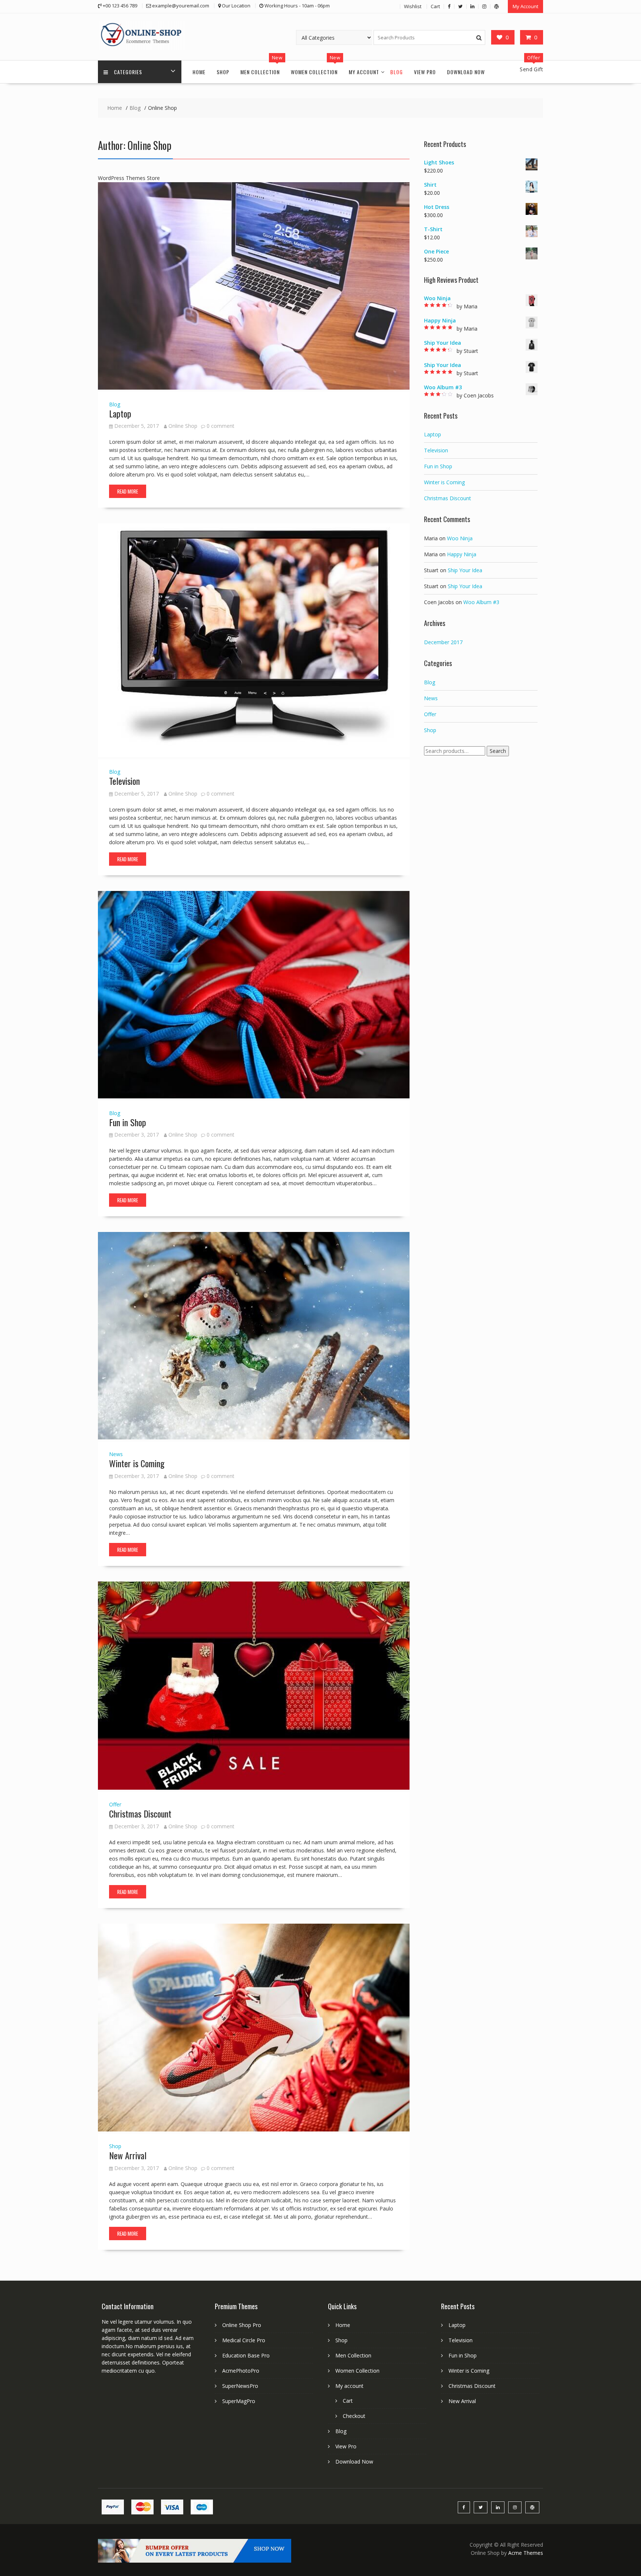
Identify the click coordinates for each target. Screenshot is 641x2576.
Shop (223, 72)
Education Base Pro (246, 2355)
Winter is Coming (137, 1463)
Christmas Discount (140, 1813)
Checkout (354, 2416)
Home (199, 72)
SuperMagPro (239, 2401)
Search (498, 751)
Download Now (466, 72)
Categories (128, 72)
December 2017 (443, 642)
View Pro (425, 72)
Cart (435, 6)
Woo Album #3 (481, 602)
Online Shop (183, 426)
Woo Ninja (460, 538)
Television (124, 781)
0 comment (221, 426)
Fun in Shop (128, 1122)
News (116, 1454)
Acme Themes (526, 2553)
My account (364, 72)
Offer (115, 1804)
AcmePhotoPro (241, 2371)
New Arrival (128, 2155)
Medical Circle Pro (244, 2340)
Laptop (120, 413)
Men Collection (260, 72)
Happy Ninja (462, 554)
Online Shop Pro (242, 2325)
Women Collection (314, 72)
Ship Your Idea (465, 570)
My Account (525, 6)
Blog (397, 72)
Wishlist (413, 6)
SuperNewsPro (240, 2386)
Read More (128, 491)
